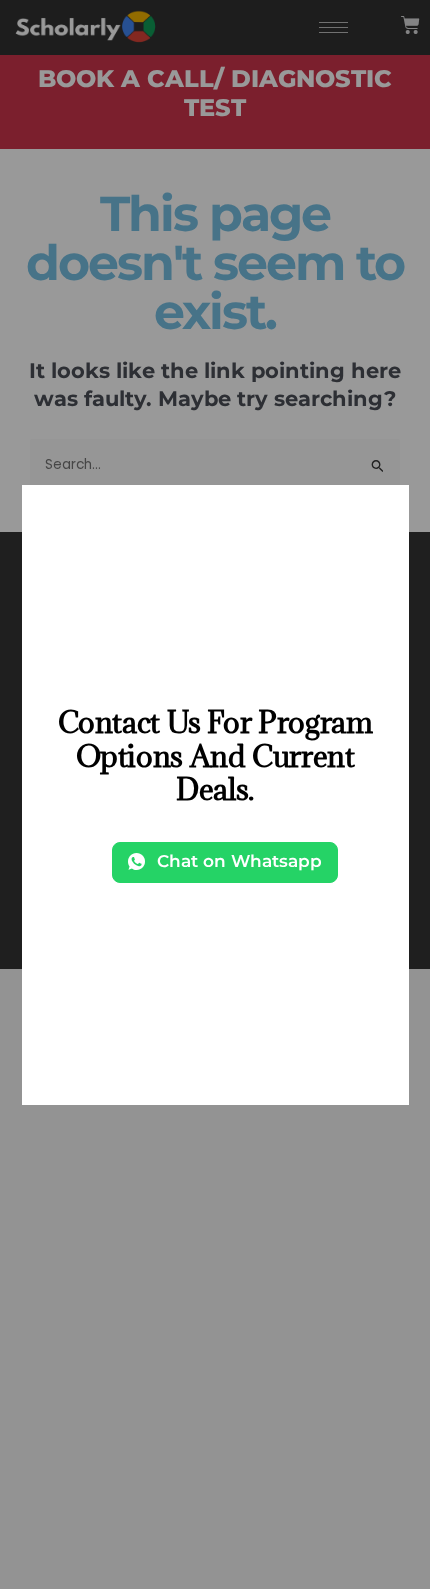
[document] (215, 794)
